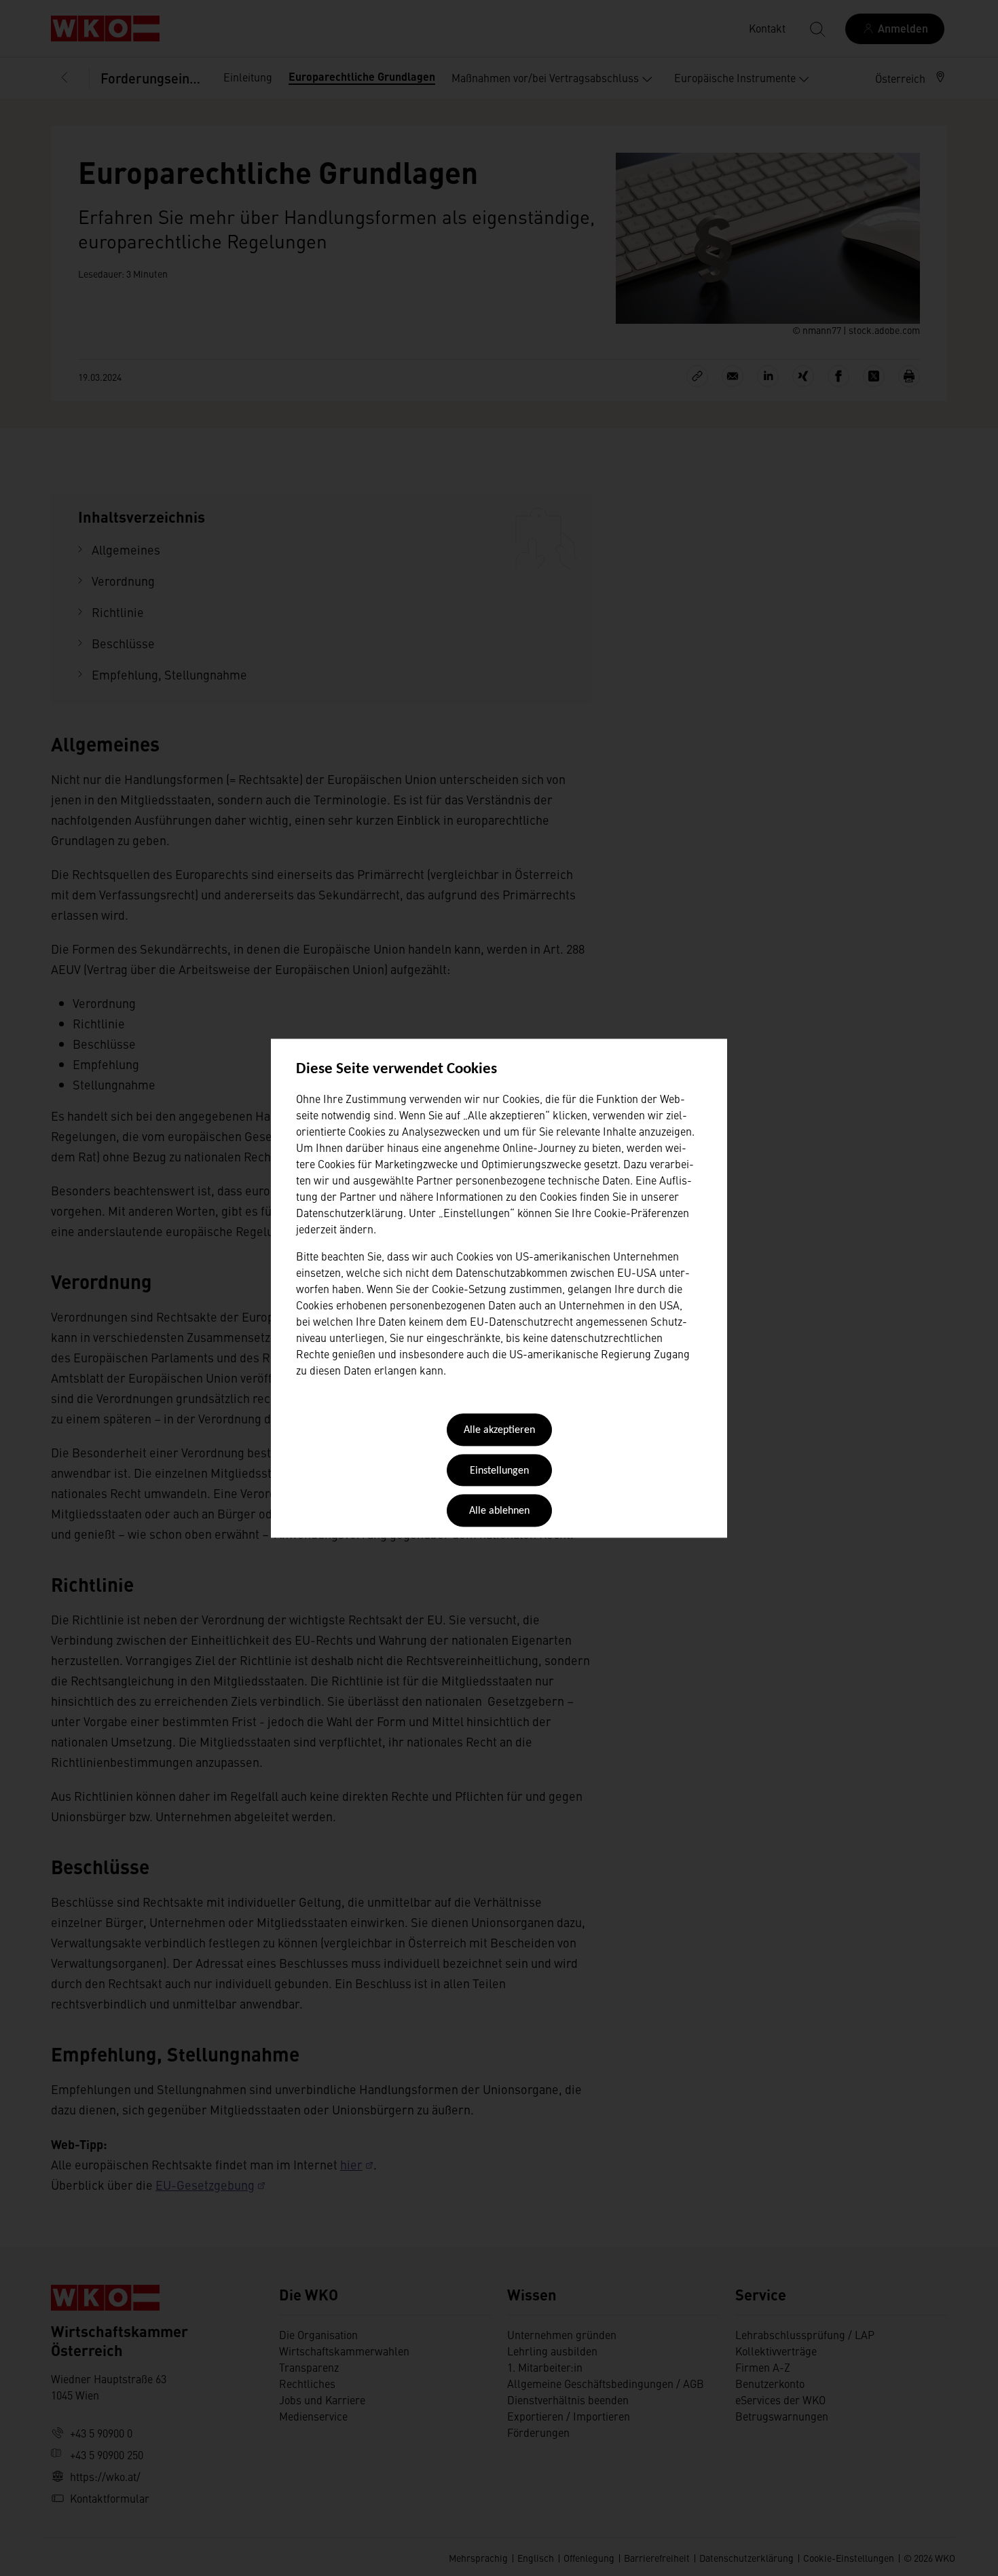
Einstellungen (499, 1471)
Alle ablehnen (499, 1512)
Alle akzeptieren (499, 1431)
